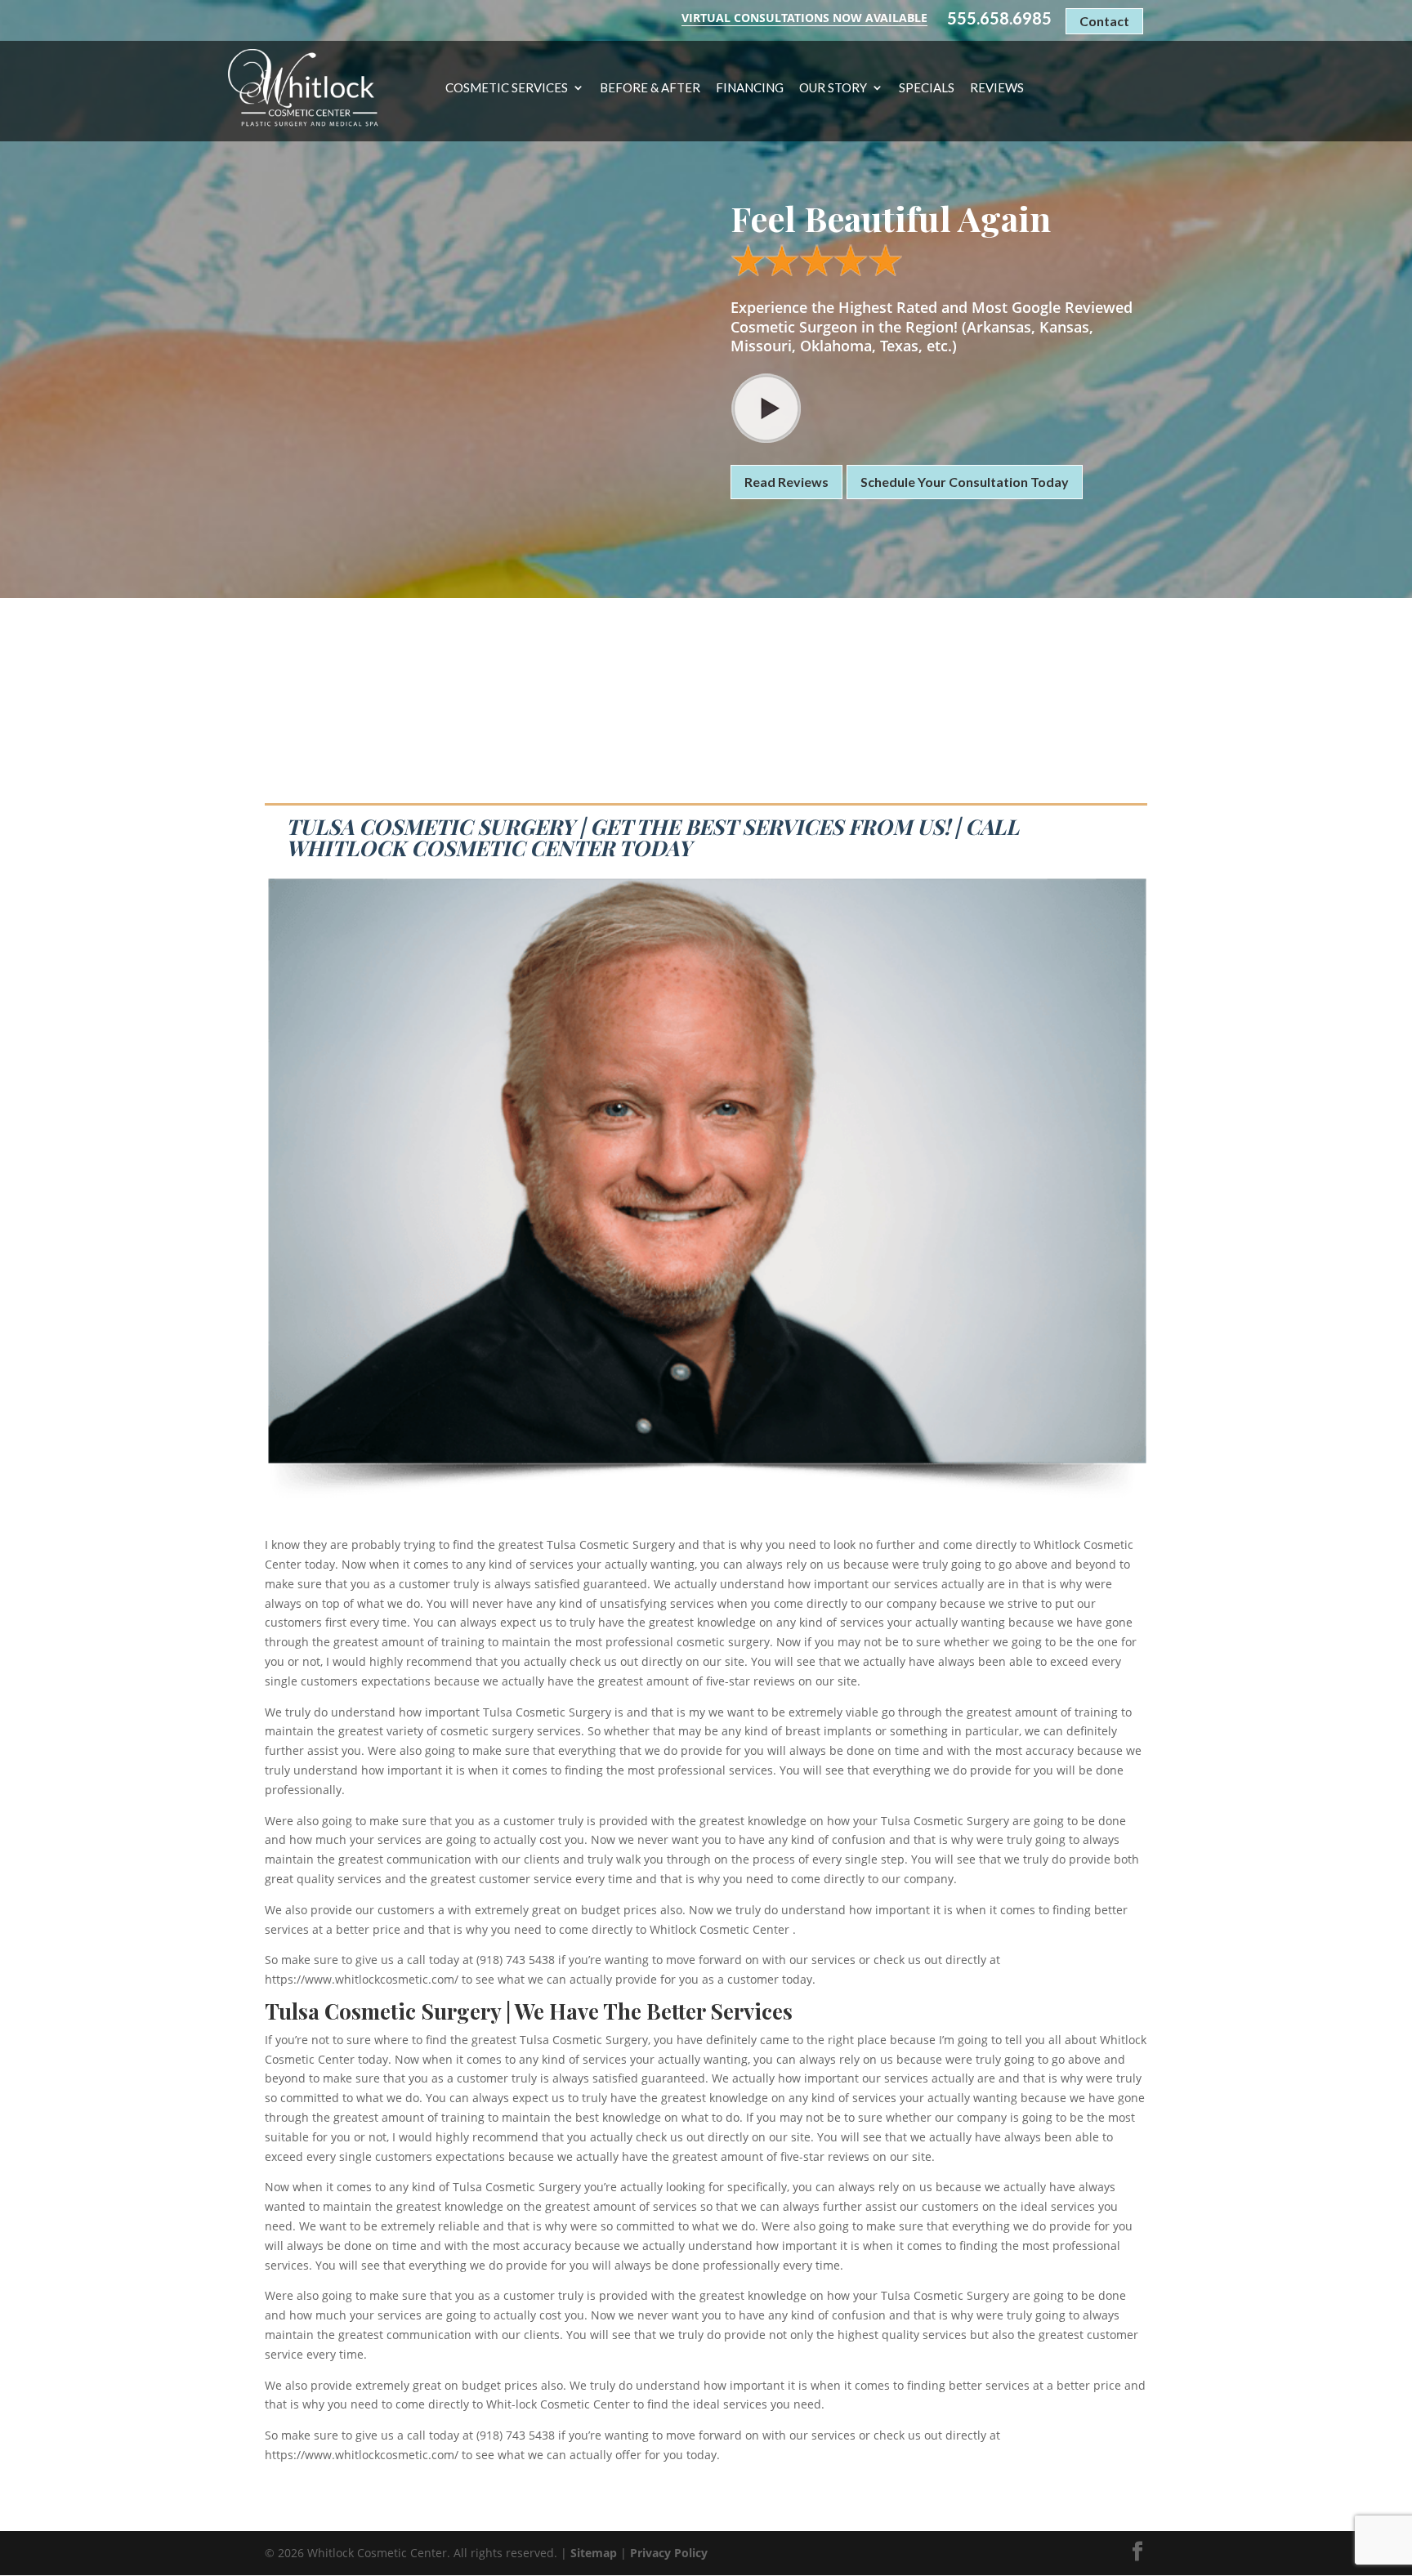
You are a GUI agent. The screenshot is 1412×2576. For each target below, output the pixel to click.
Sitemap (594, 2553)
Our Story (833, 88)
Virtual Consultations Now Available (804, 18)
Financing (750, 88)
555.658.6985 (999, 18)
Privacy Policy (669, 2553)
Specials (927, 88)
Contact (1104, 21)
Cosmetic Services (507, 88)
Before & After (650, 88)
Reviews (997, 88)
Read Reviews (786, 482)
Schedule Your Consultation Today (965, 482)
